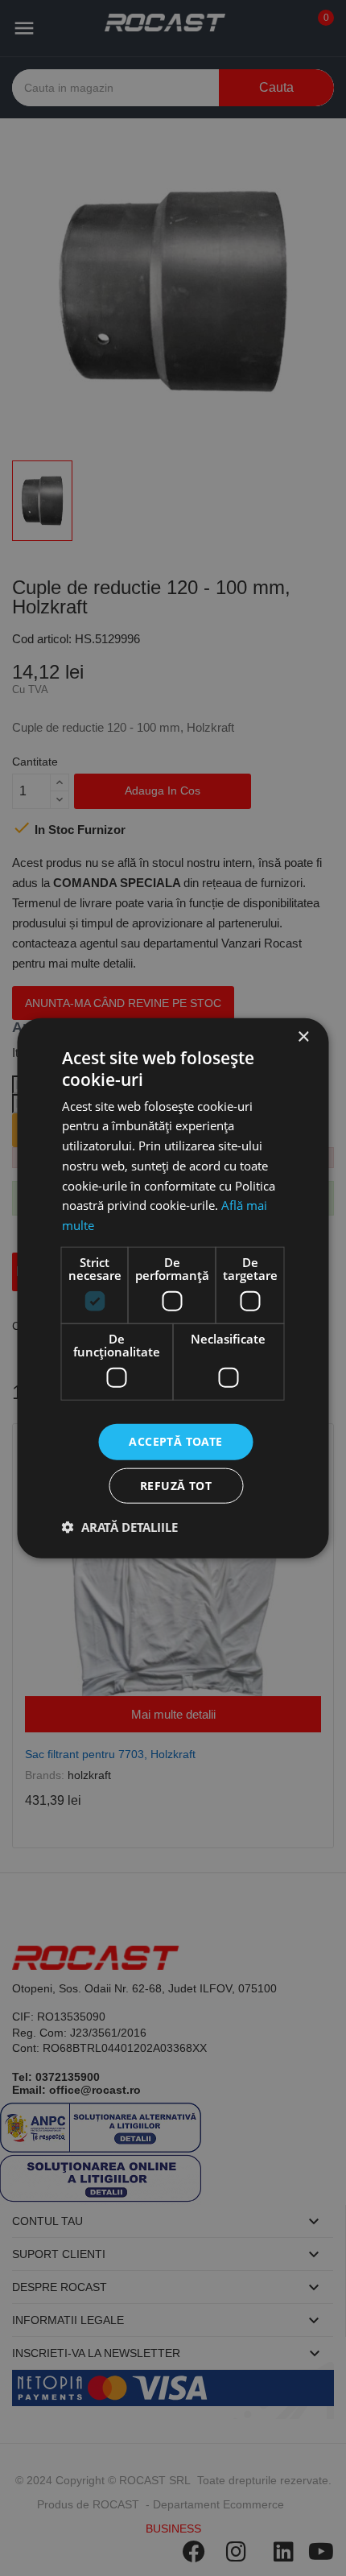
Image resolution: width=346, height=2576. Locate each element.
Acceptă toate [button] (175, 1441)
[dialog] (173, 1288)
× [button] (303, 1037)
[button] (120, 1526)
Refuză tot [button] (176, 1485)
